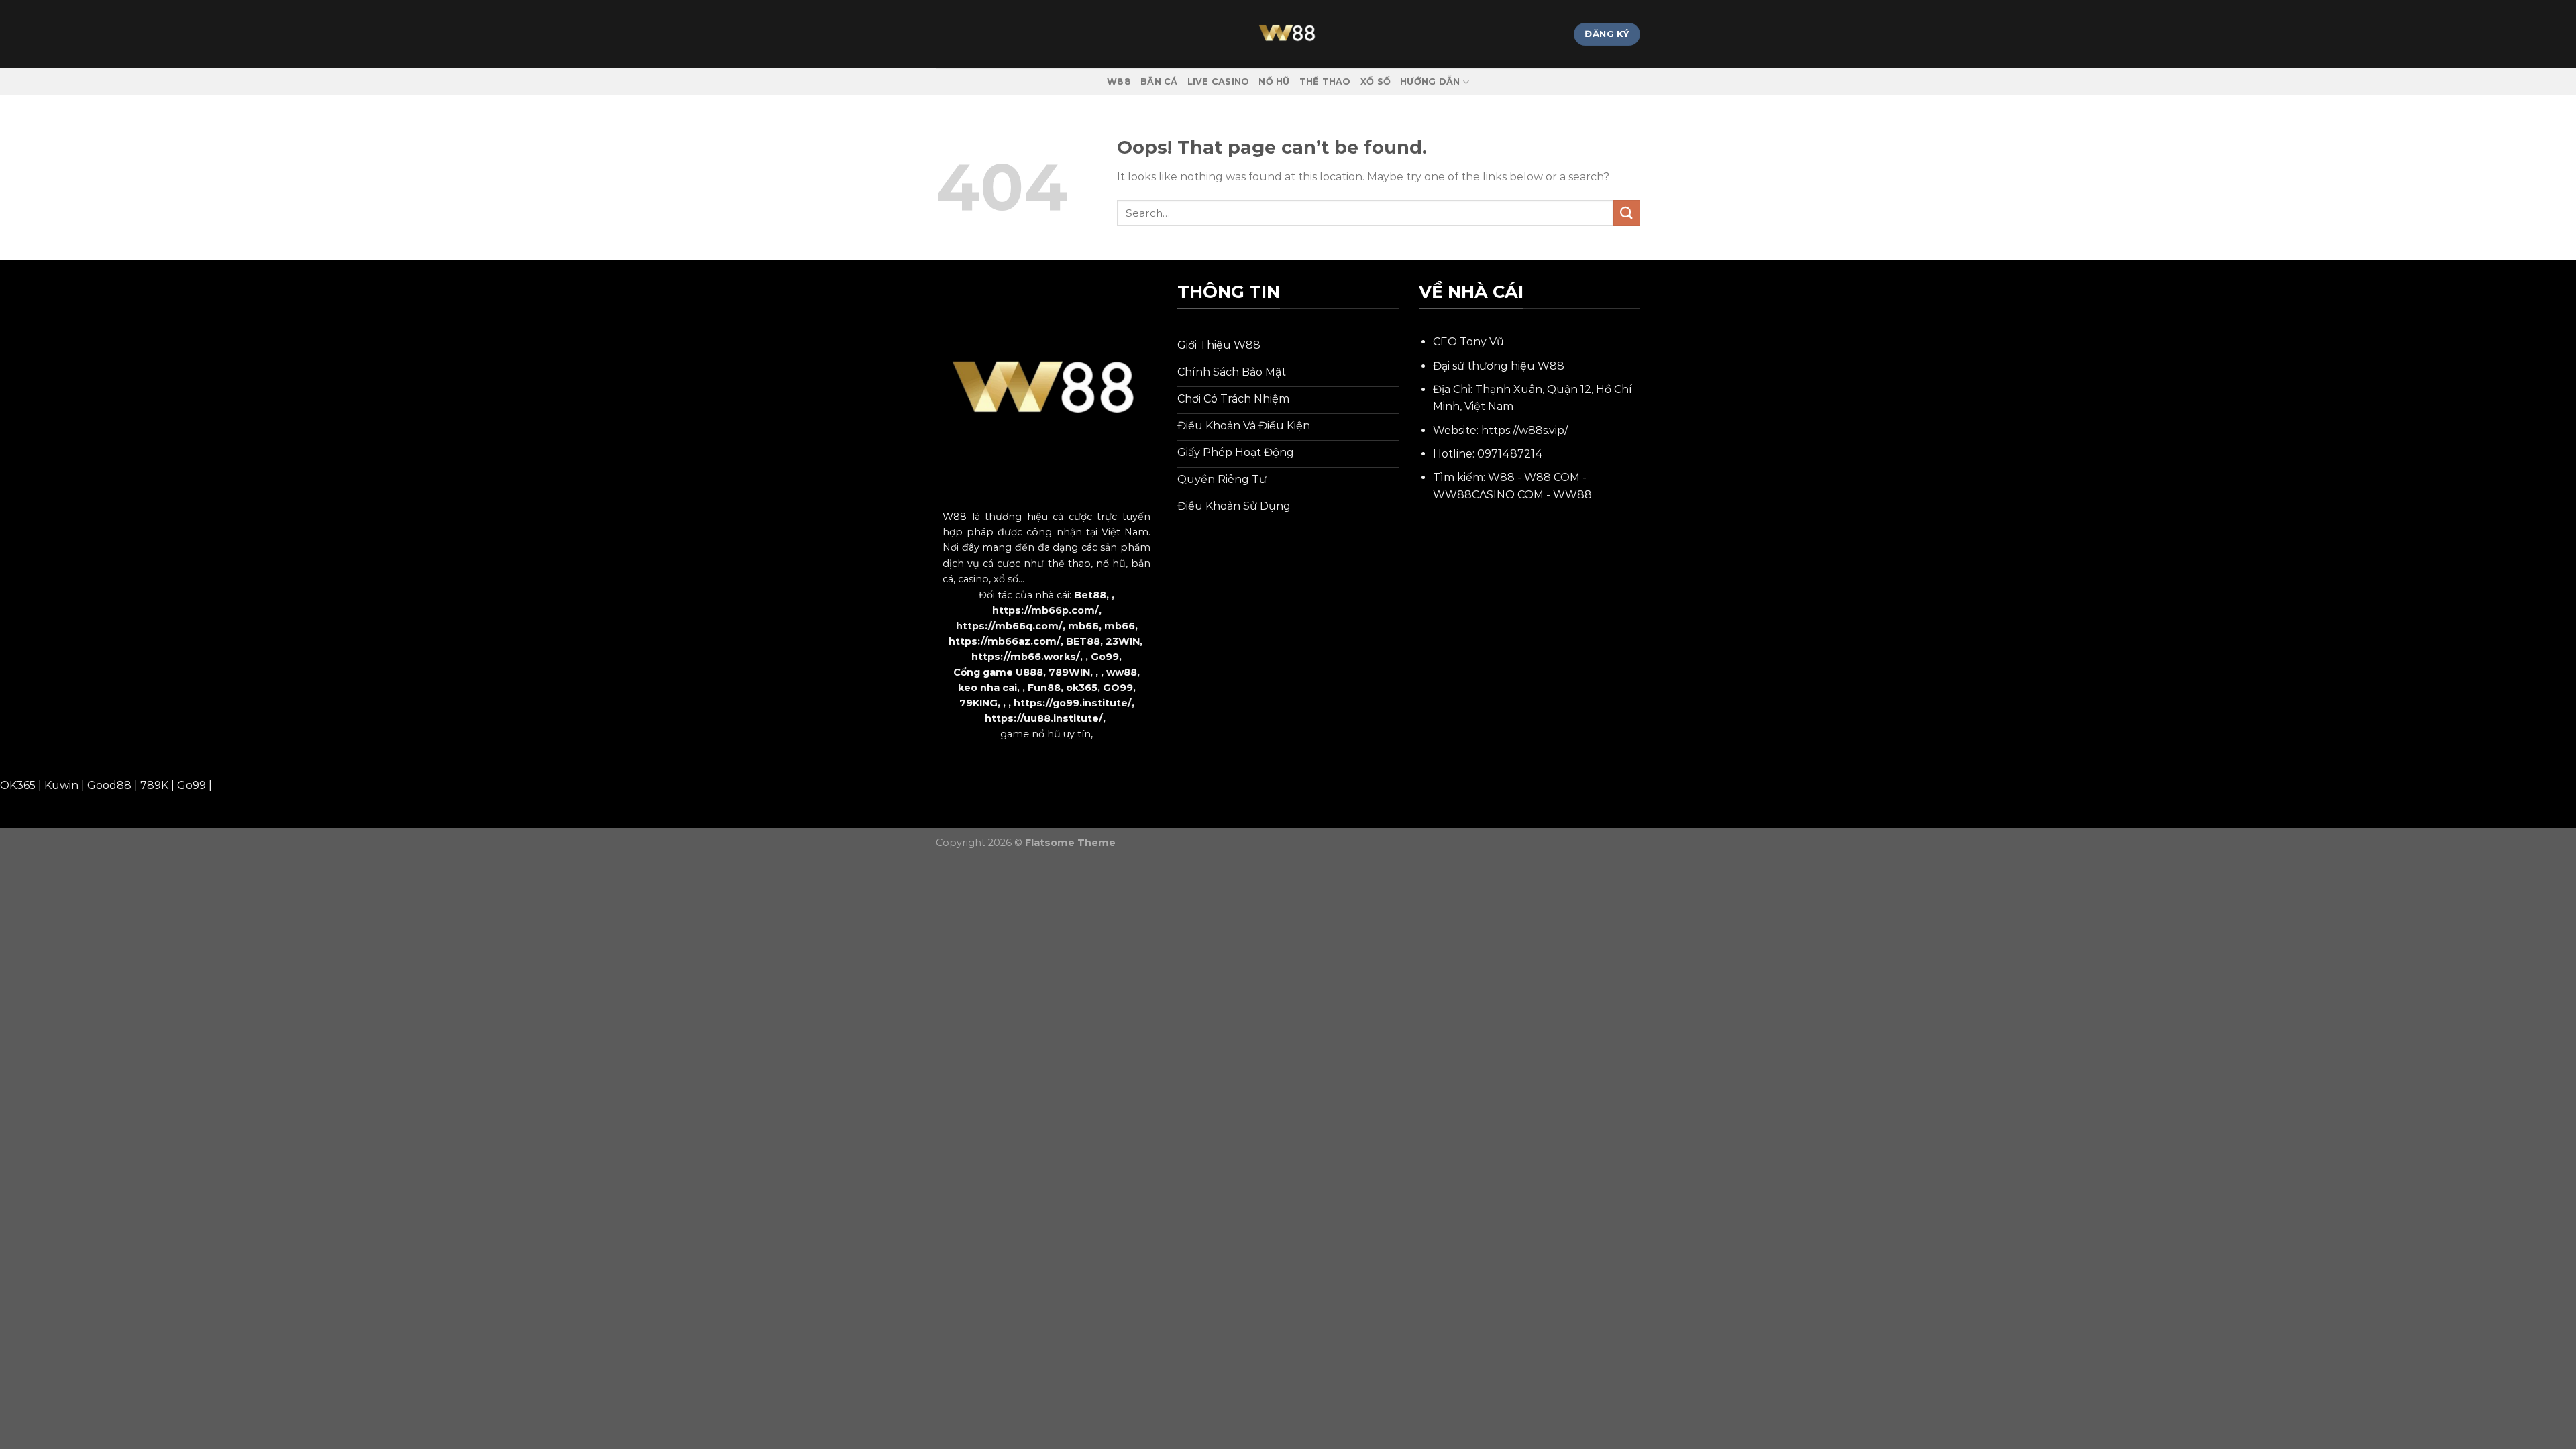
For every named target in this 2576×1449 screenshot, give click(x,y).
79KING (978, 703)
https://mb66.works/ (1026, 657)
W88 (1119, 82)
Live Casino (1219, 82)
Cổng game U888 (998, 672)
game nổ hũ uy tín (1045, 734)
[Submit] (1627, 213)
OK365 (18, 785)
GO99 (1118, 688)
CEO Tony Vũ (1468, 342)
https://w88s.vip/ (1524, 430)
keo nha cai (987, 688)
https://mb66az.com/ (1005, 641)
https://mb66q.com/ (1009, 626)
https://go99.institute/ (1073, 703)
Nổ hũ (1274, 82)
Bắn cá (1159, 82)
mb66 (1083, 626)
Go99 (1105, 657)
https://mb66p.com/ (1045, 610)
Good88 (109, 785)
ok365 (1082, 688)
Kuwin (61, 785)
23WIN (1123, 641)
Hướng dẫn (1430, 82)
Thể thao (1325, 82)
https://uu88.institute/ (1044, 718)
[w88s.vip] (1288, 34)
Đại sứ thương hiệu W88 (1499, 366)
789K (154, 785)
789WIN (1069, 672)
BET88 (1083, 641)
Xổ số (1376, 82)
